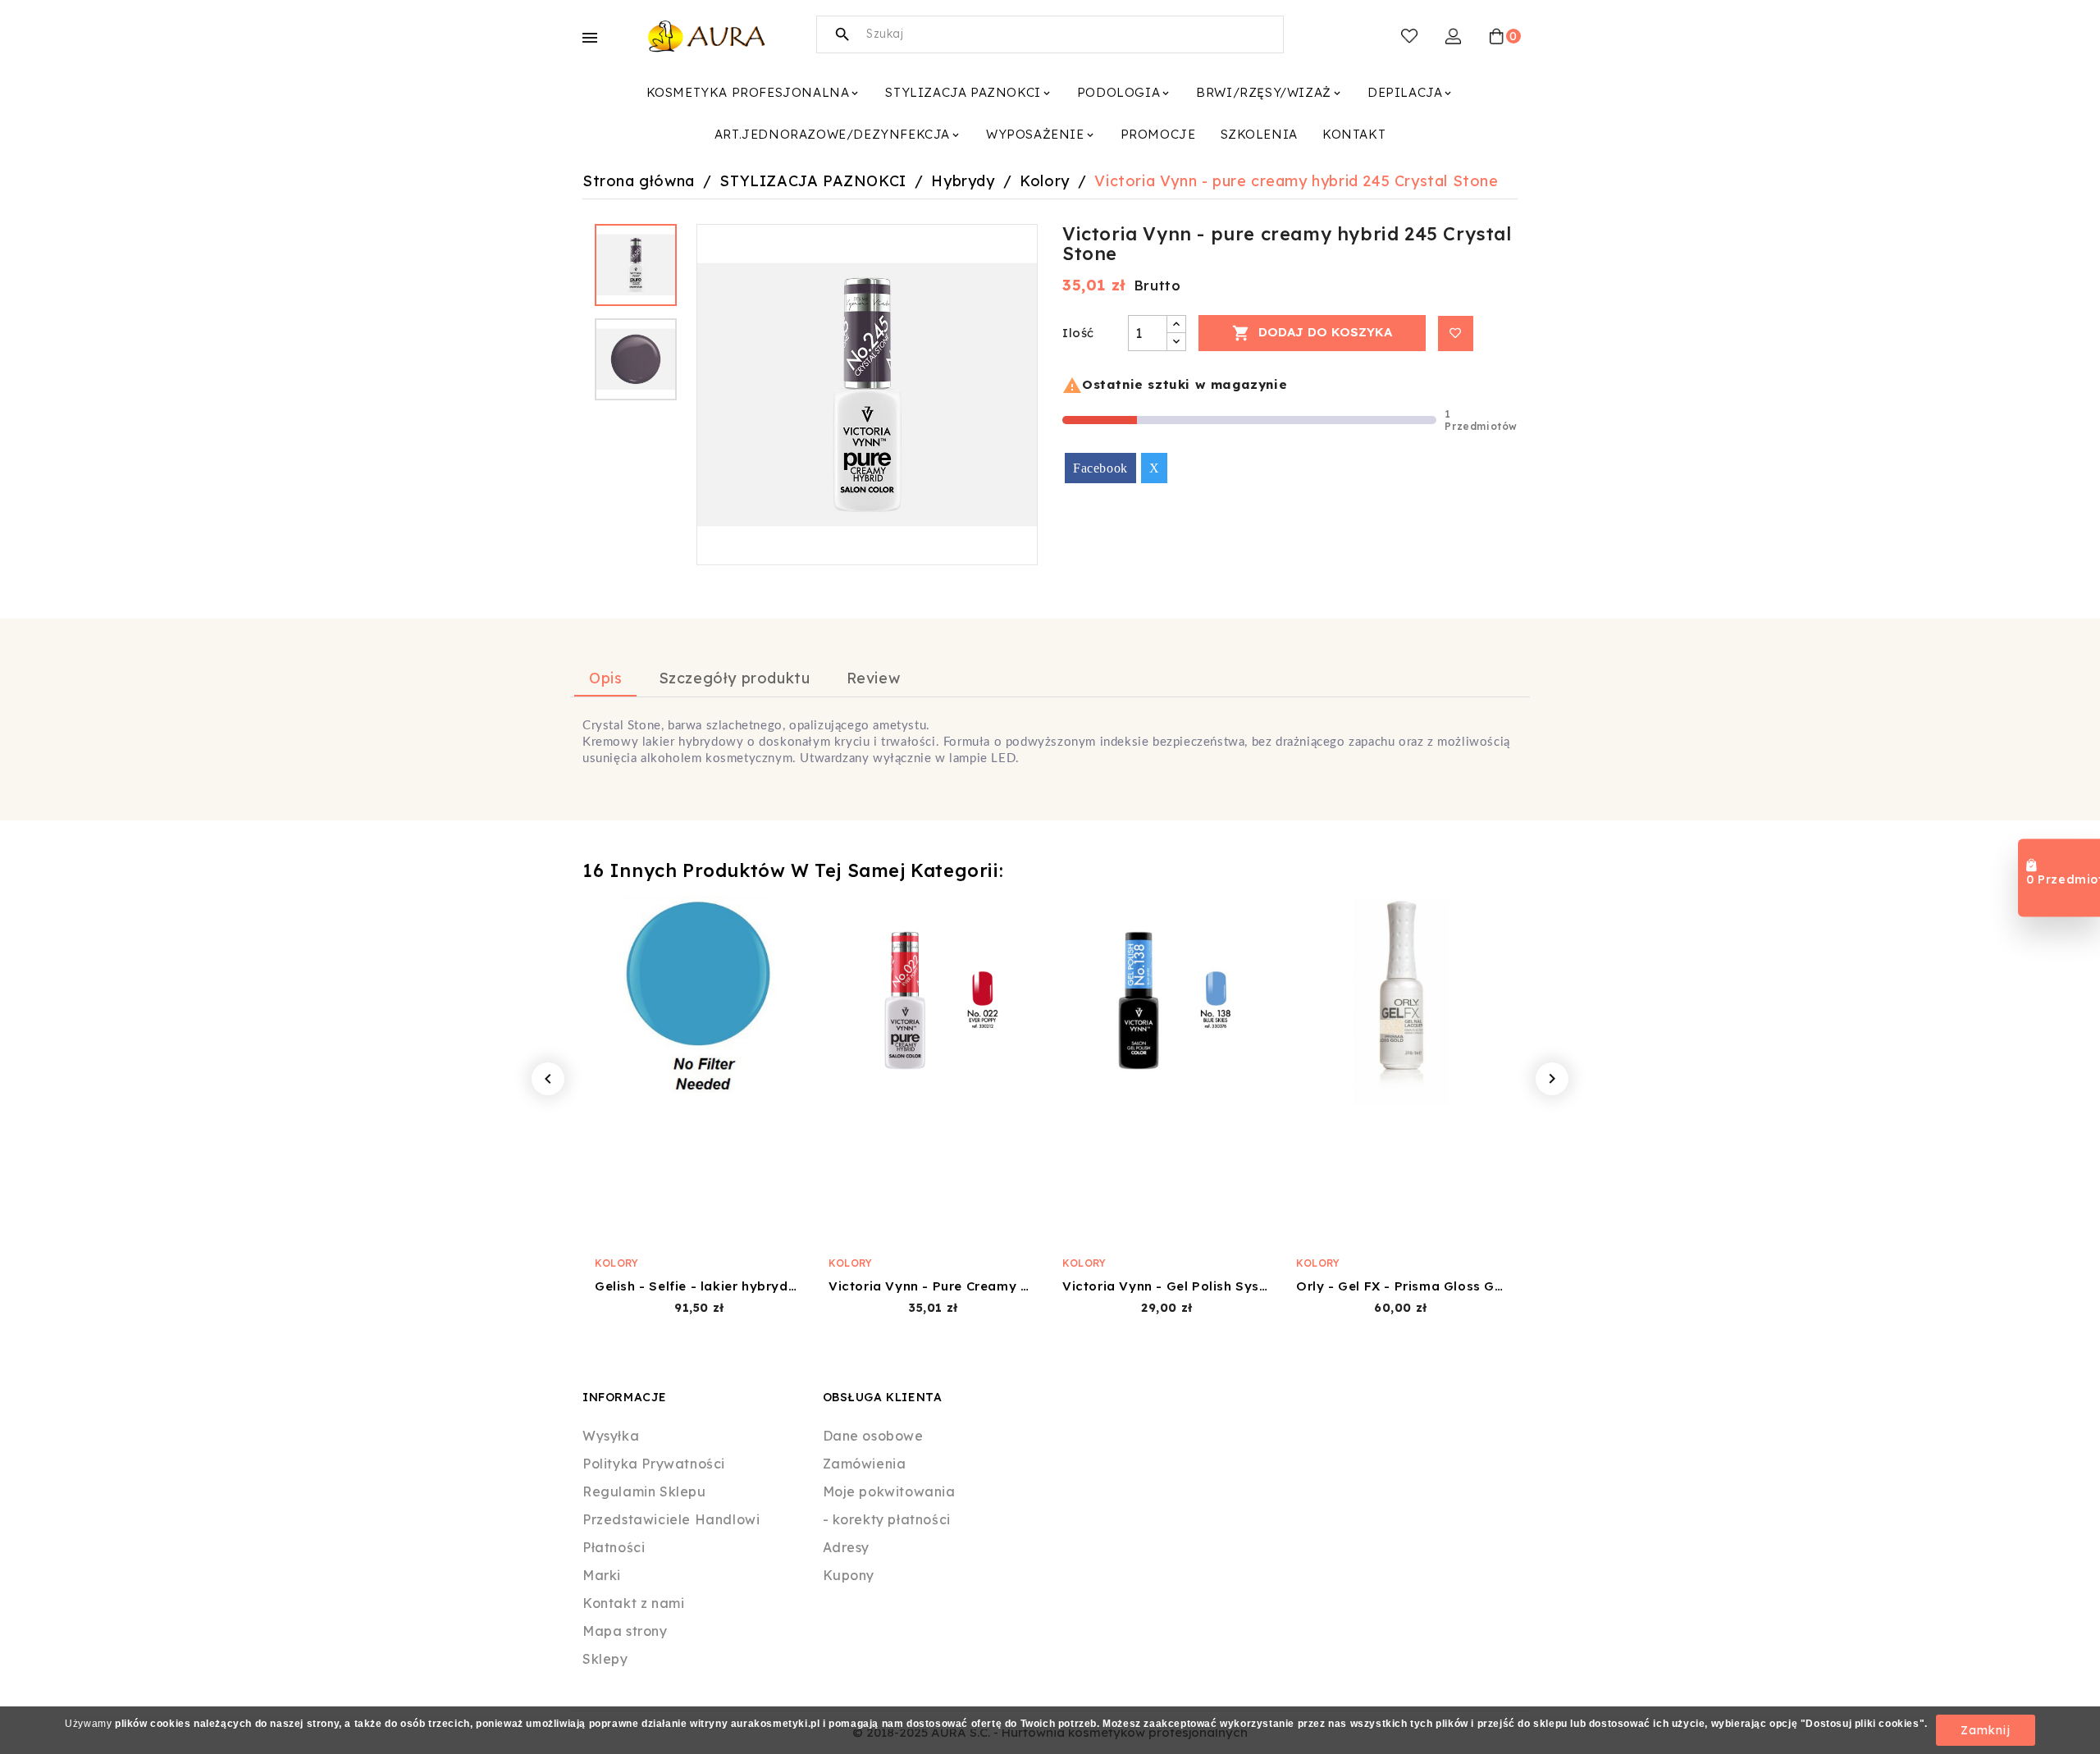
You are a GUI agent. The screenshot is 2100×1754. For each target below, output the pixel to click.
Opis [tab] (605, 678)
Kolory (617, 1263)
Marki (602, 1575)
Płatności (614, 1547)
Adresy (847, 1547)
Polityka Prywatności (654, 1464)
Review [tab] (874, 678)
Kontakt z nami (633, 1603)
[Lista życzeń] (1409, 36)
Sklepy (605, 1659)
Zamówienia (865, 1464)
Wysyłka (611, 1436)
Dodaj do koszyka (1312, 333)
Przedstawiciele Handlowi (671, 1519)
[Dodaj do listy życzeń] (1456, 333)
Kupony (849, 1575)
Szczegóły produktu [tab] (735, 678)
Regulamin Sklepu (644, 1491)
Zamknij (1986, 1730)
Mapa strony (625, 1631)
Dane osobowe (873, 1436)
